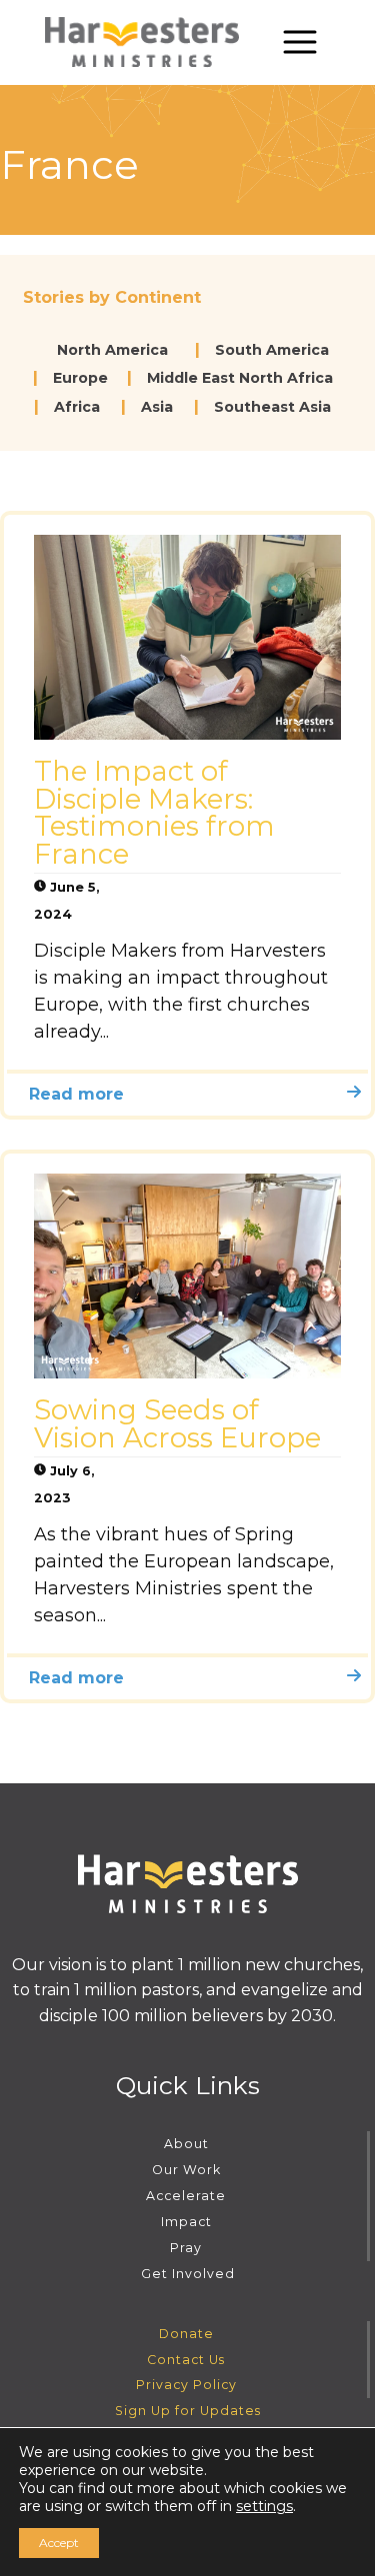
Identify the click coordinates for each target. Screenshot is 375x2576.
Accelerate (186, 2196)
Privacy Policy (186, 2385)
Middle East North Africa (240, 378)
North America (112, 350)
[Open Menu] (300, 42)
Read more (76, 1094)
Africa (77, 407)
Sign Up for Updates (188, 2411)
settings (264, 2506)
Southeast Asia (272, 407)
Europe (80, 378)
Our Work (186, 2170)
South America (272, 350)
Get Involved (188, 2274)
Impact (186, 2222)
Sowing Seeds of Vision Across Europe (177, 1423)
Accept (59, 2543)
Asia (157, 407)
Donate (186, 2334)
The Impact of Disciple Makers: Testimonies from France (154, 812)
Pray (186, 2248)
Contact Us (186, 2360)
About (186, 2144)
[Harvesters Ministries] (142, 42)
